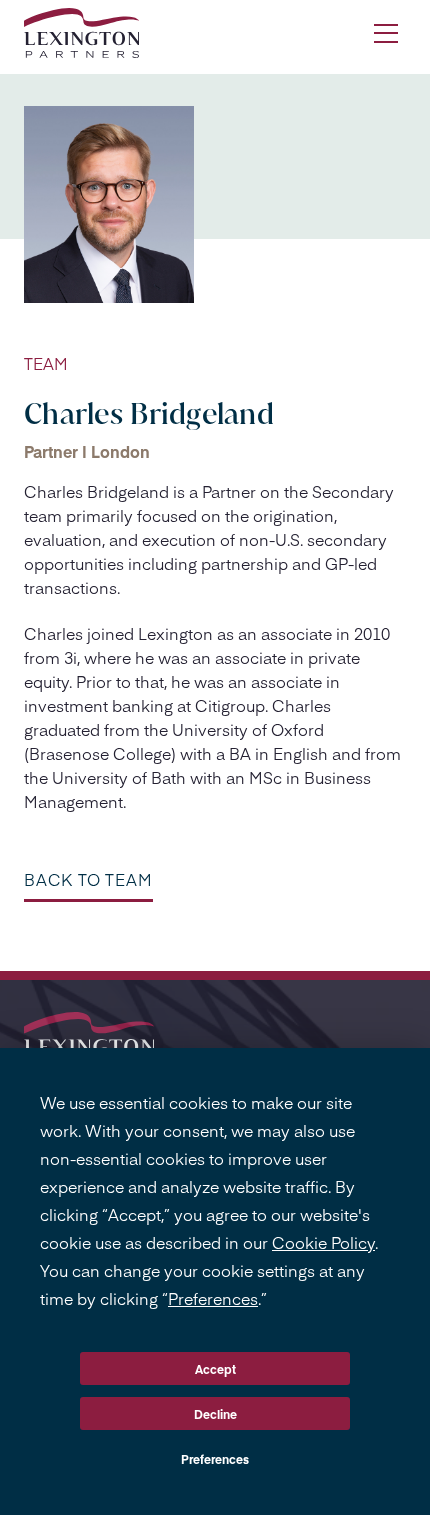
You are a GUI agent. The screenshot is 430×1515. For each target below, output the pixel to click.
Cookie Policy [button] (323, 1242)
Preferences (215, 1459)
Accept (215, 1369)
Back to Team (88, 879)
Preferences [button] (213, 1298)
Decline (215, 1414)
